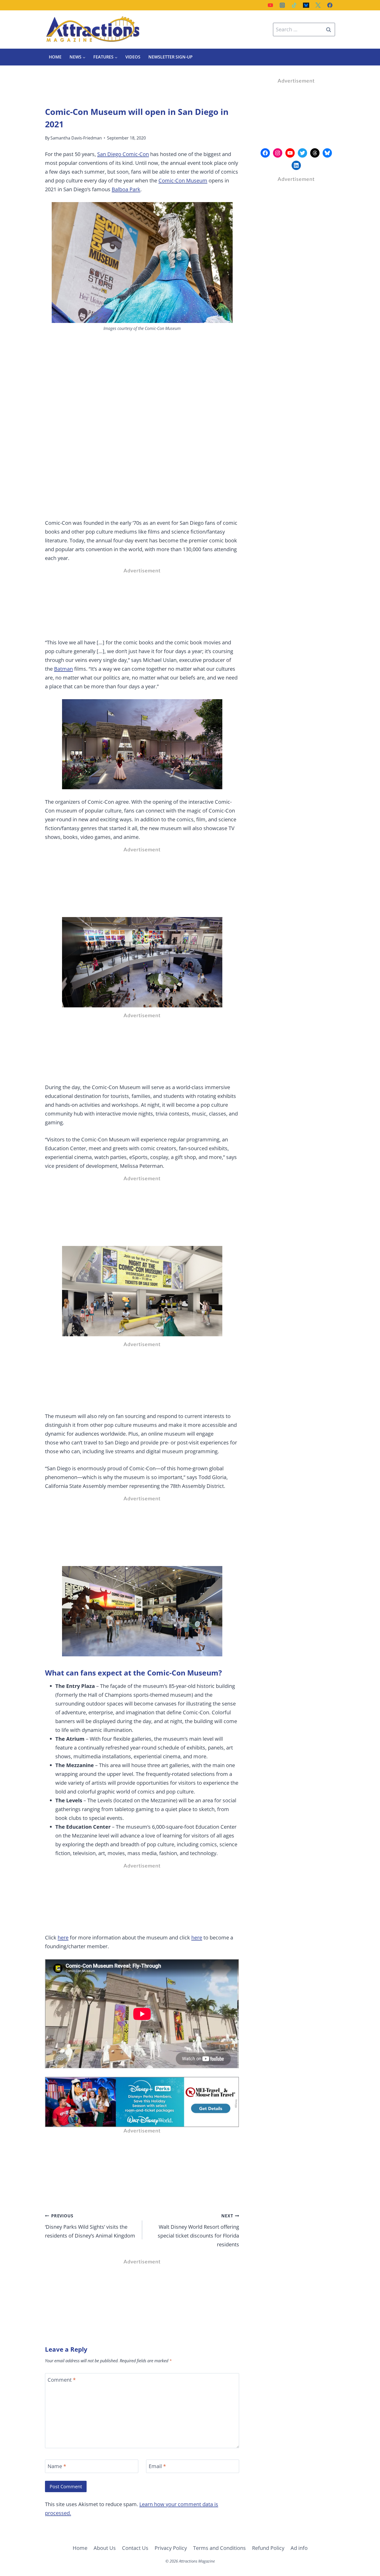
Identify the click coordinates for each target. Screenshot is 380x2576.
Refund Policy (268, 2548)
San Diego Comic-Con (123, 154)
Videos (133, 57)
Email (157, 2466)
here (63, 1937)
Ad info (299, 2548)
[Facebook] (330, 5)
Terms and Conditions (219, 2548)
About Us (105, 2548)
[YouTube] (270, 5)
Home (55, 57)
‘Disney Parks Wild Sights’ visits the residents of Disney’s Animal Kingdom (90, 2226)
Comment (62, 2380)
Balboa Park (126, 189)
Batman (63, 669)
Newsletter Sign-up (170, 57)
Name (57, 2466)
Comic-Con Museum (183, 180)
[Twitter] (318, 5)
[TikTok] (294, 5)
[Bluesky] (306, 5)
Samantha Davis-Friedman (76, 138)
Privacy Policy (171, 2548)
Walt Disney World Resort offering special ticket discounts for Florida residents (198, 2230)
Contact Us (135, 2548)
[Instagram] (282, 5)
